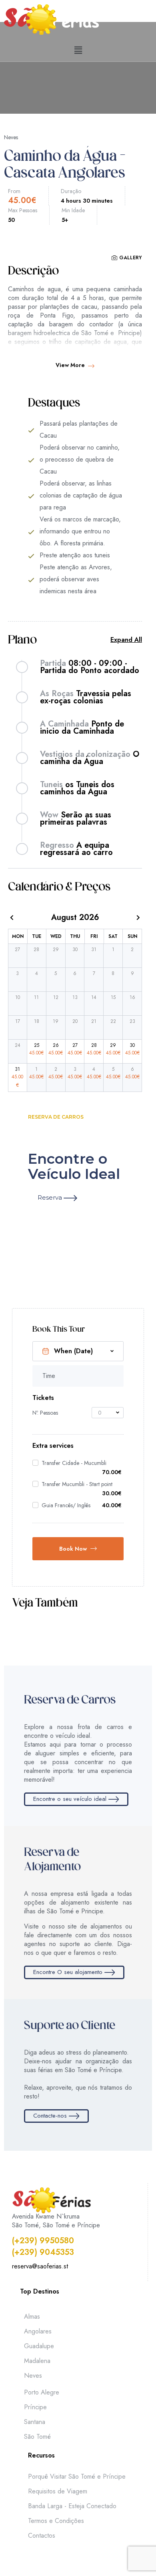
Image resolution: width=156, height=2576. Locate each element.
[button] (78, 50)
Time (49, 1376)
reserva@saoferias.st (40, 2266)
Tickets (43, 1398)
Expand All (126, 640)
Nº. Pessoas (45, 1413)
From (14, 191)
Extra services (53, 1446)
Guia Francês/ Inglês (66, 1505)
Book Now (73, 1549)
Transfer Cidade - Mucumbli (74, 1463)
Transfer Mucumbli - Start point (77, 1484)
